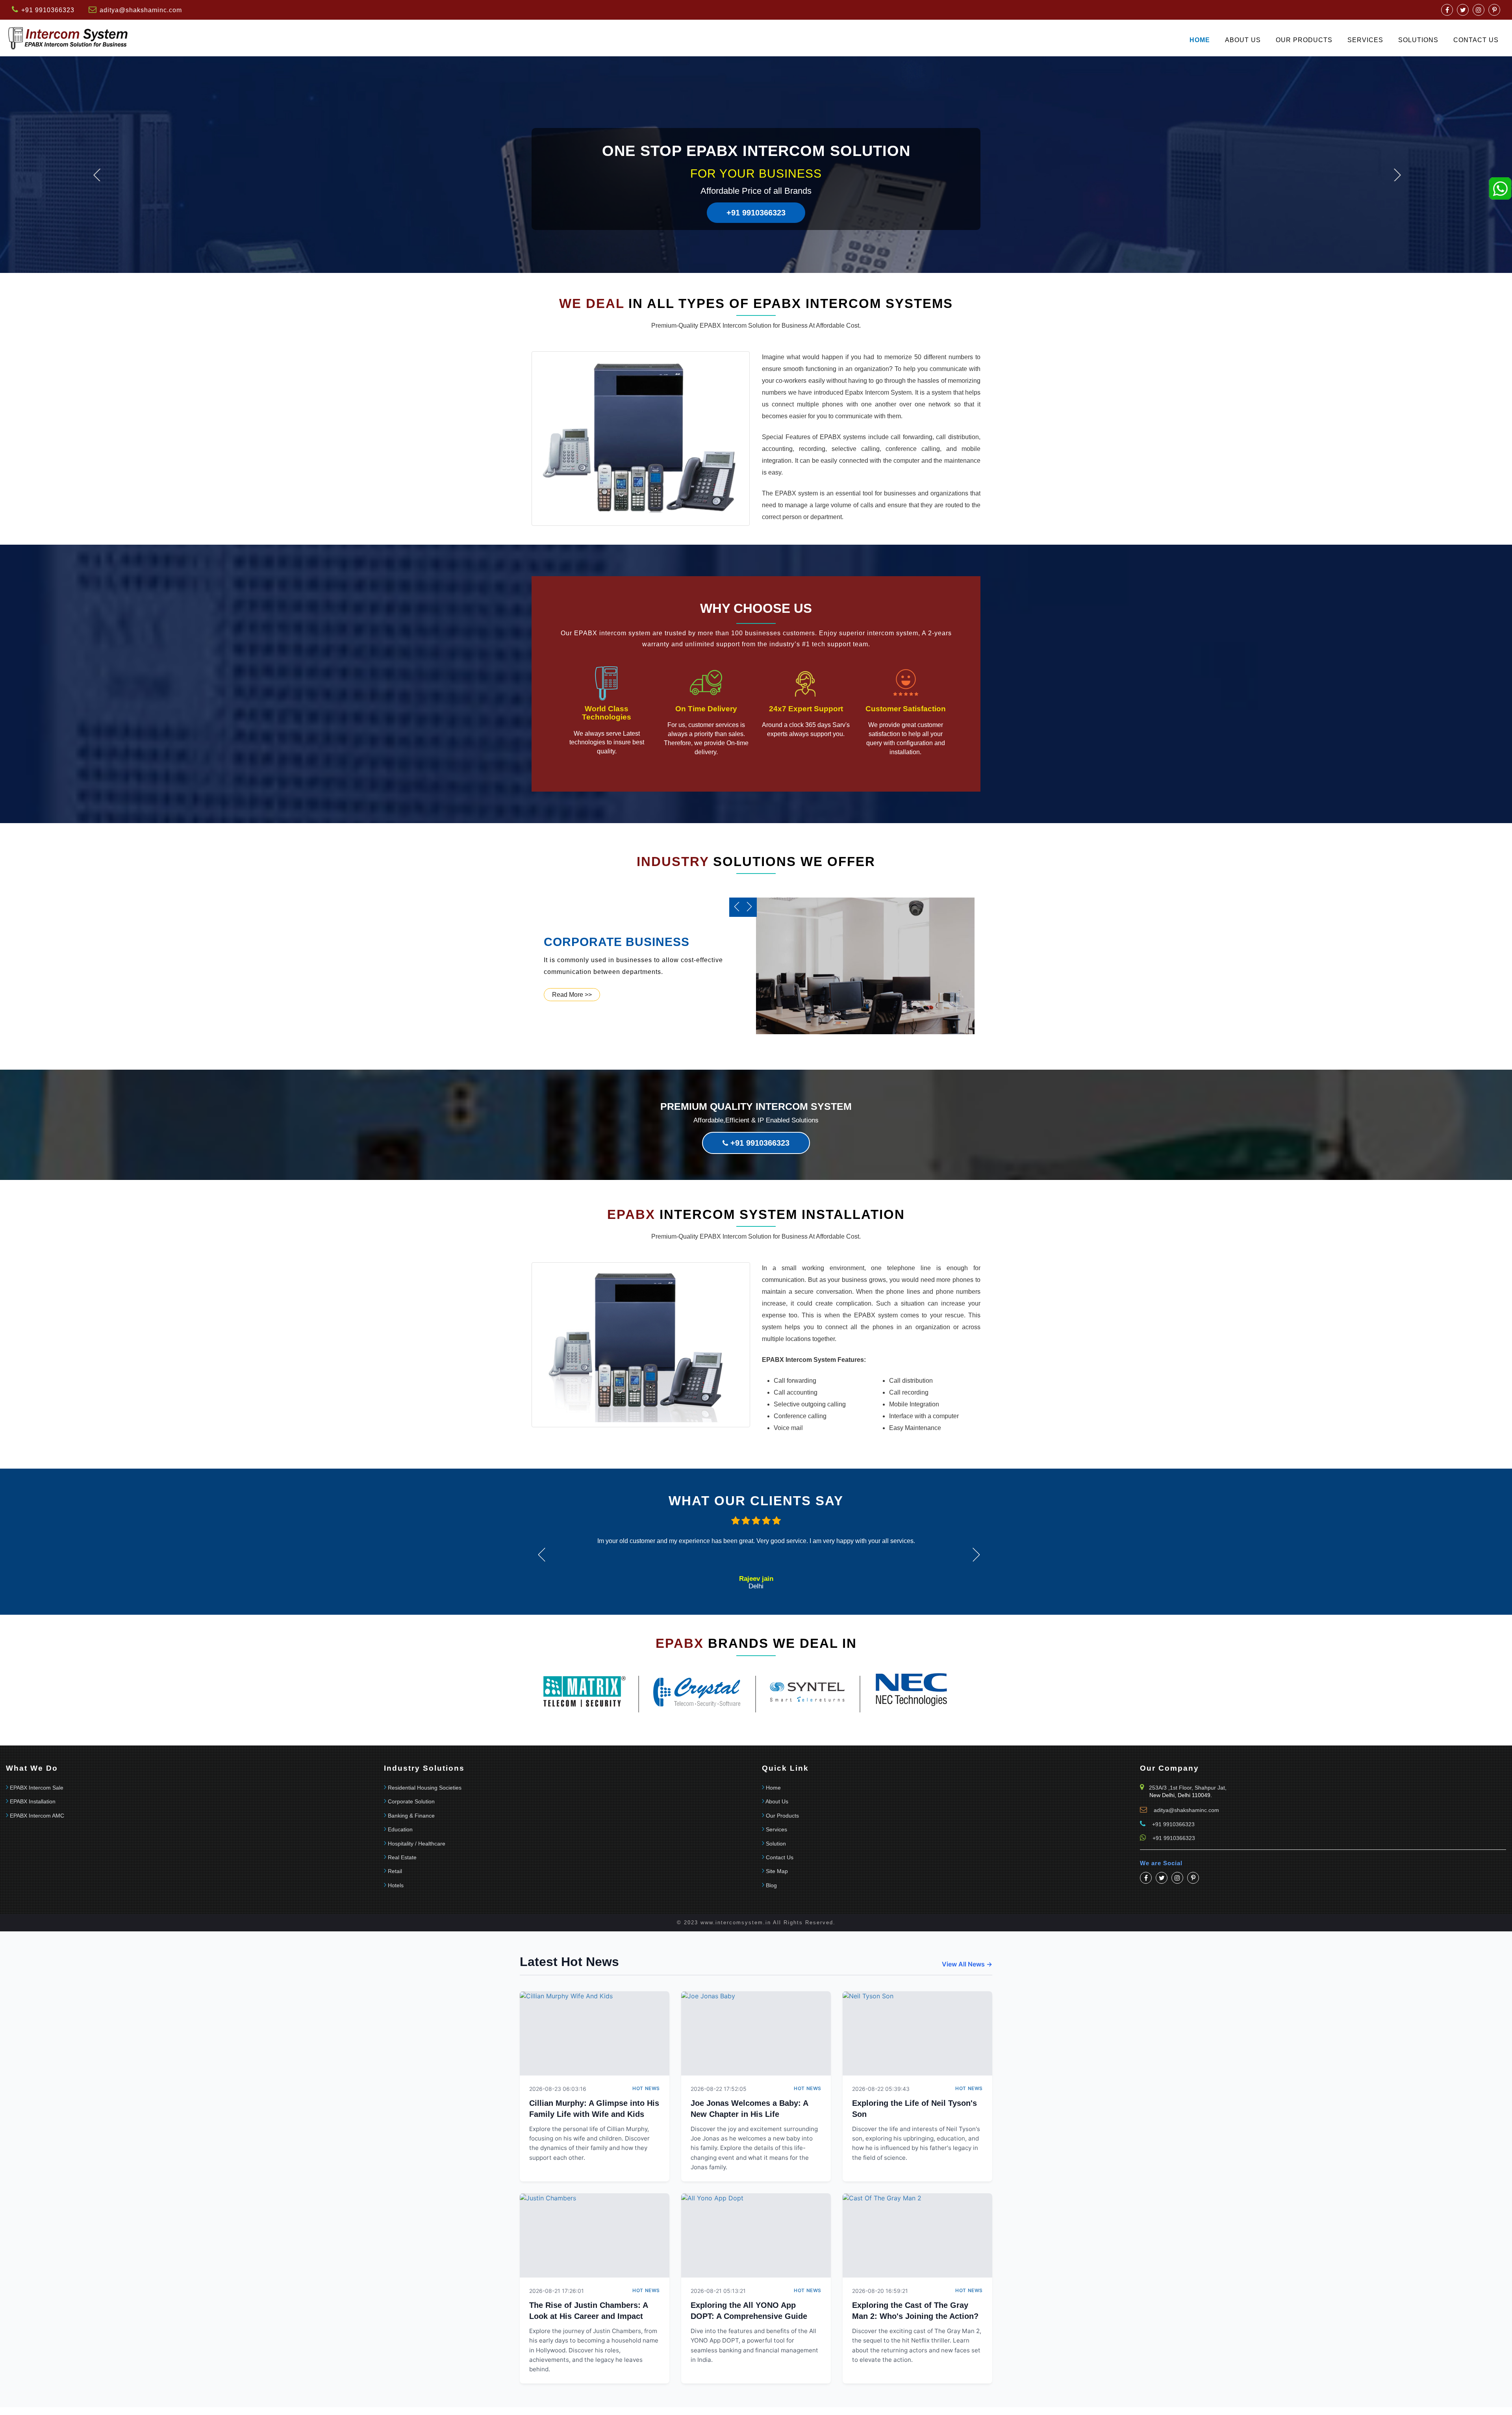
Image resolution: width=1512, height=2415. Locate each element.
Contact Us (780, 1857)
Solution (776, 1844)
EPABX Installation (33, 1801)
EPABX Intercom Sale (37, 1788)
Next (1397, 175)
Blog (771, 1885)
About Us (1243, 40)
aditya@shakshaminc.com (141, 10)
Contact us (1476, 40)
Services (1365, 40)
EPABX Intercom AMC (37, 1816)
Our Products (1304, 40)
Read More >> (572, 995)
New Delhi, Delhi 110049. (1181, 1795)
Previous (97, 175)
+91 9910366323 (756, 190)
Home (1200, 40)
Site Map (777, 1871)
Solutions (1418, 40)
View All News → (967, 1964)
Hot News (646, 2088)
